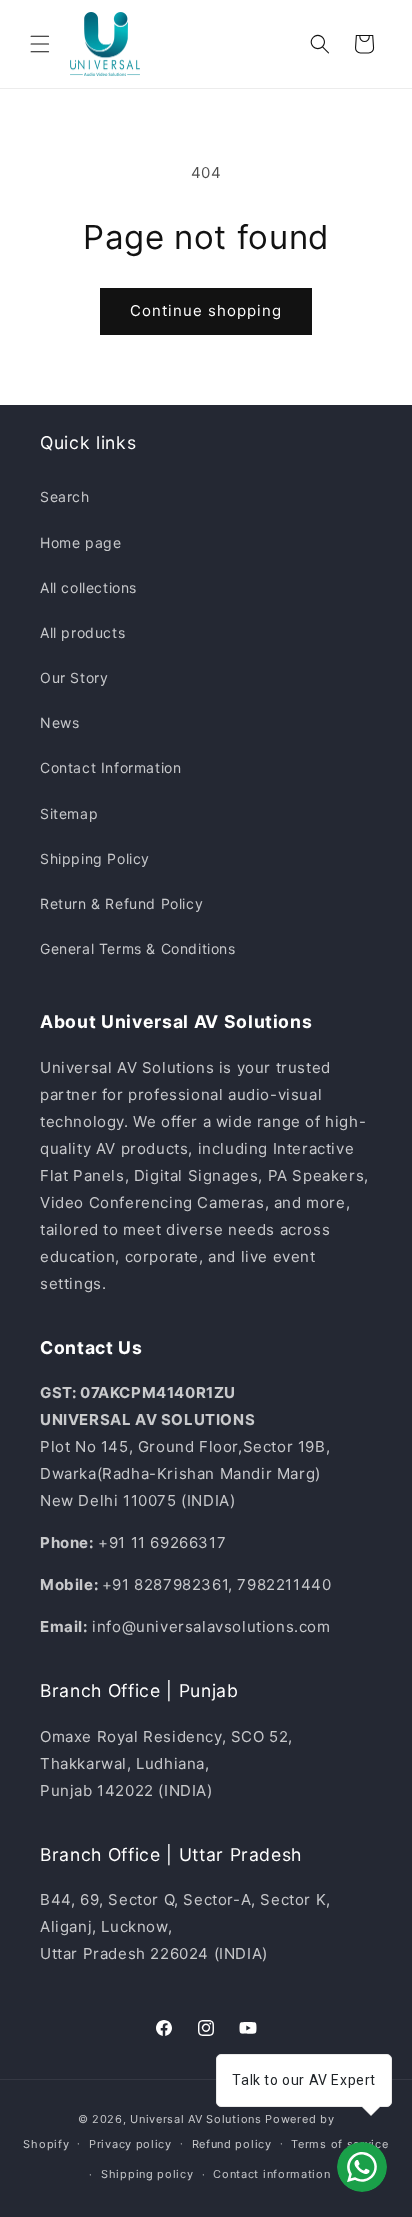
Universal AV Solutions (195, 2119)
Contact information (271, 2174)
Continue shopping (206, 310)
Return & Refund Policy (121, 903)
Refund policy (232, 2144)
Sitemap (69, 813)
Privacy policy (130, 2144)
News (59, 722)
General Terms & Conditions (138, 948)
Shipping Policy (95, 858)
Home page (80, 542)
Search (65, 496)
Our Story (74, 677)
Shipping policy (147, 2174)
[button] (40, 44)
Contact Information (110, 767)
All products (82, 632)
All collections (88, 587)
